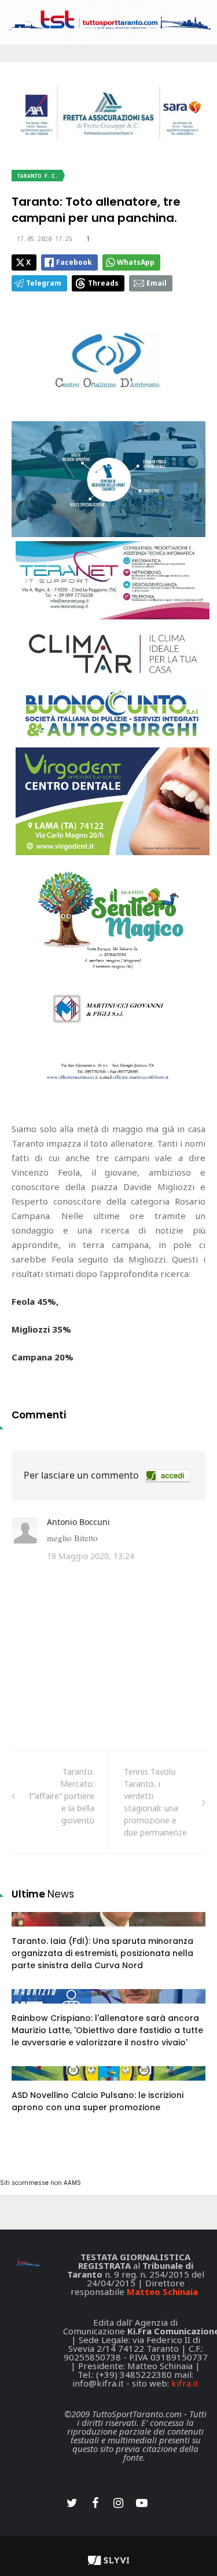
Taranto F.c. (38, 176)
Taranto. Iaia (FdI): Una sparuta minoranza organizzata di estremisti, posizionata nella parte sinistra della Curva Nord (102, 1953)
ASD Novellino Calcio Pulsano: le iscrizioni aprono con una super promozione (98, 2101)
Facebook (74, 262)
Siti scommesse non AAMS (41, 2183)
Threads (103, 283)
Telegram (44, 283)
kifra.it (185, 2383)
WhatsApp (136, 262)
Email (157, 283)
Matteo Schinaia (162, 2292)
